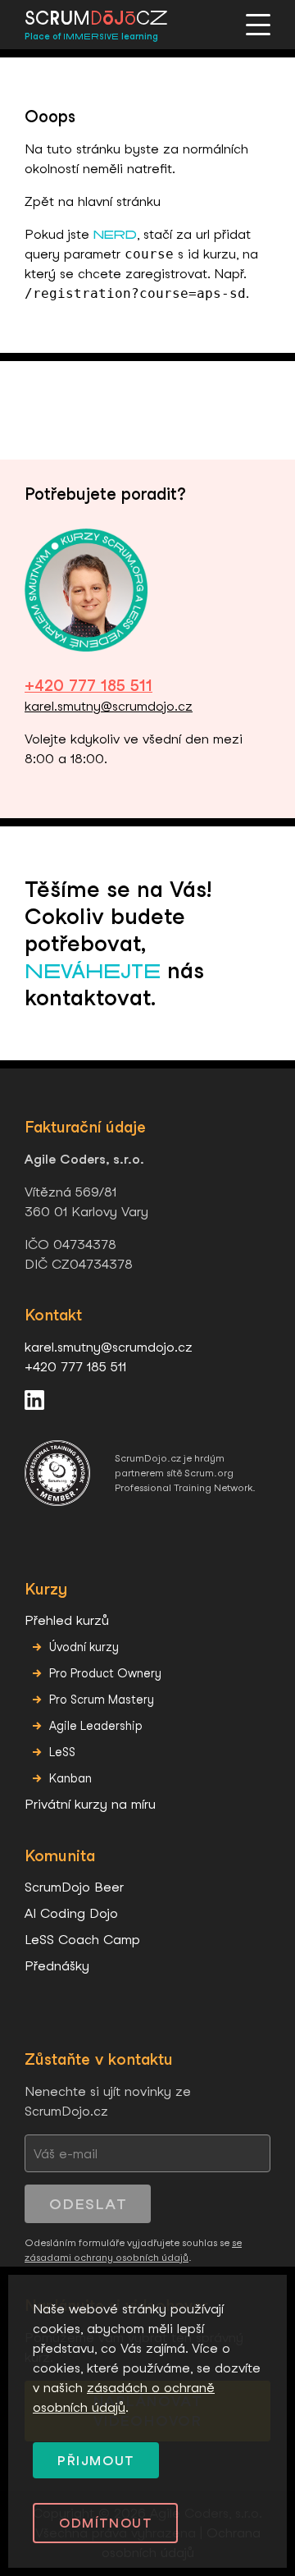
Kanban (70, 1778)
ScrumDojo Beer (74, 1887)
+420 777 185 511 (88, 686)
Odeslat (88, 2204)
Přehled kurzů (67, 1620)
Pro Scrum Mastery (102, 1699)
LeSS (62, 1752)
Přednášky (57, 1966)
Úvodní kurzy (84, 1647)
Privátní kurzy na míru (90, 1804)
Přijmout (96, 2461)
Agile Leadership (96, 1725)
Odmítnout (105, 2523)
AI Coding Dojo (71, 1913)
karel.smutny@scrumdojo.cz (109, 706)
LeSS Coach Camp (82, 1940)
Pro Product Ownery (105, 1673)
